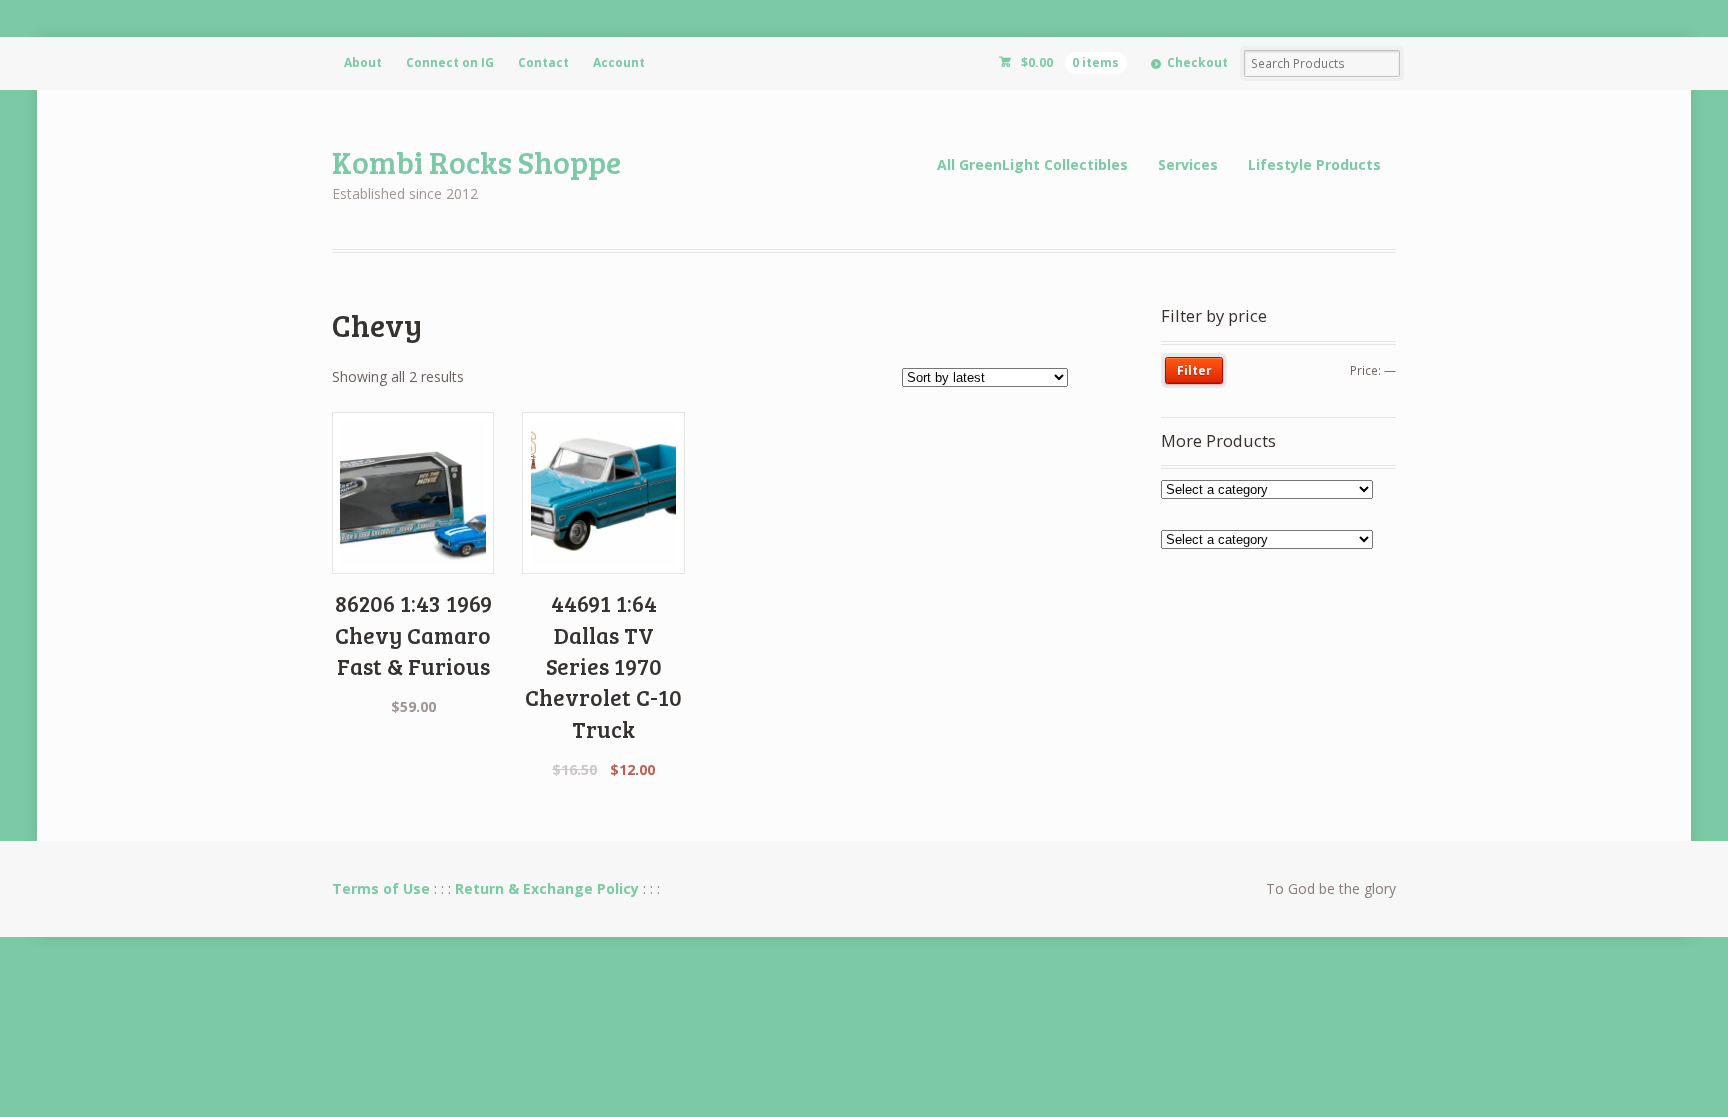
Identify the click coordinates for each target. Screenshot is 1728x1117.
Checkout (1197, 62)
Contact (543, 62)
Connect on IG (450, 62)
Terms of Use (381, 888)
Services (1188, 164)
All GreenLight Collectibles (1032, 164)
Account (619, 62)
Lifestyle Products (1314, 164)
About (363, 62)
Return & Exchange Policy (547, 888)
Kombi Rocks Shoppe (476, 161)
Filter (1194, 370)
